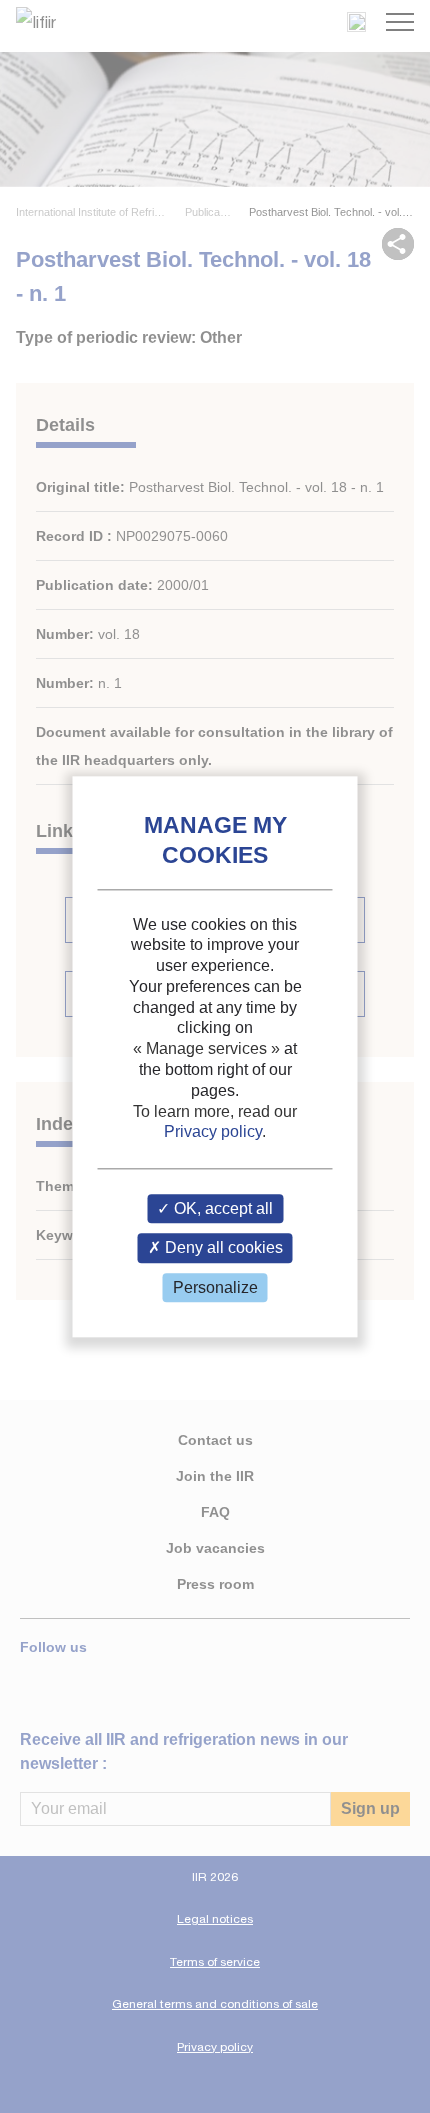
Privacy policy (213, 1132)
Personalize (215, 1287)
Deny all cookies (222, 1248)
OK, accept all (221, 1209)
